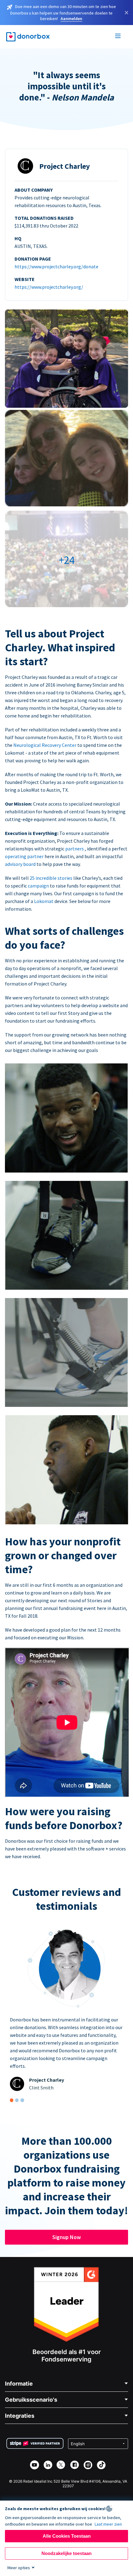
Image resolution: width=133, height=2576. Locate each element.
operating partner (25, 856)
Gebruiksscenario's (31, 2400)
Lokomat (44, 901)
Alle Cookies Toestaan (67, 2536)
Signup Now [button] (66, 2237)
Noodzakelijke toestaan (66, 2553)
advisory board (21, 864)
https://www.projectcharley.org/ (49, 287)
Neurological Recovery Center (45, 745)
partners (75, 849)
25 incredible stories (51, 878)
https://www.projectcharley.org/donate (56, 266)
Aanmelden (71, 19)
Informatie (19, 2384)
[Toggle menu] (118, 37)
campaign (39, 886)
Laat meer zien (108, 2524)
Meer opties (19, 2568)
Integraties (20, 2416)
